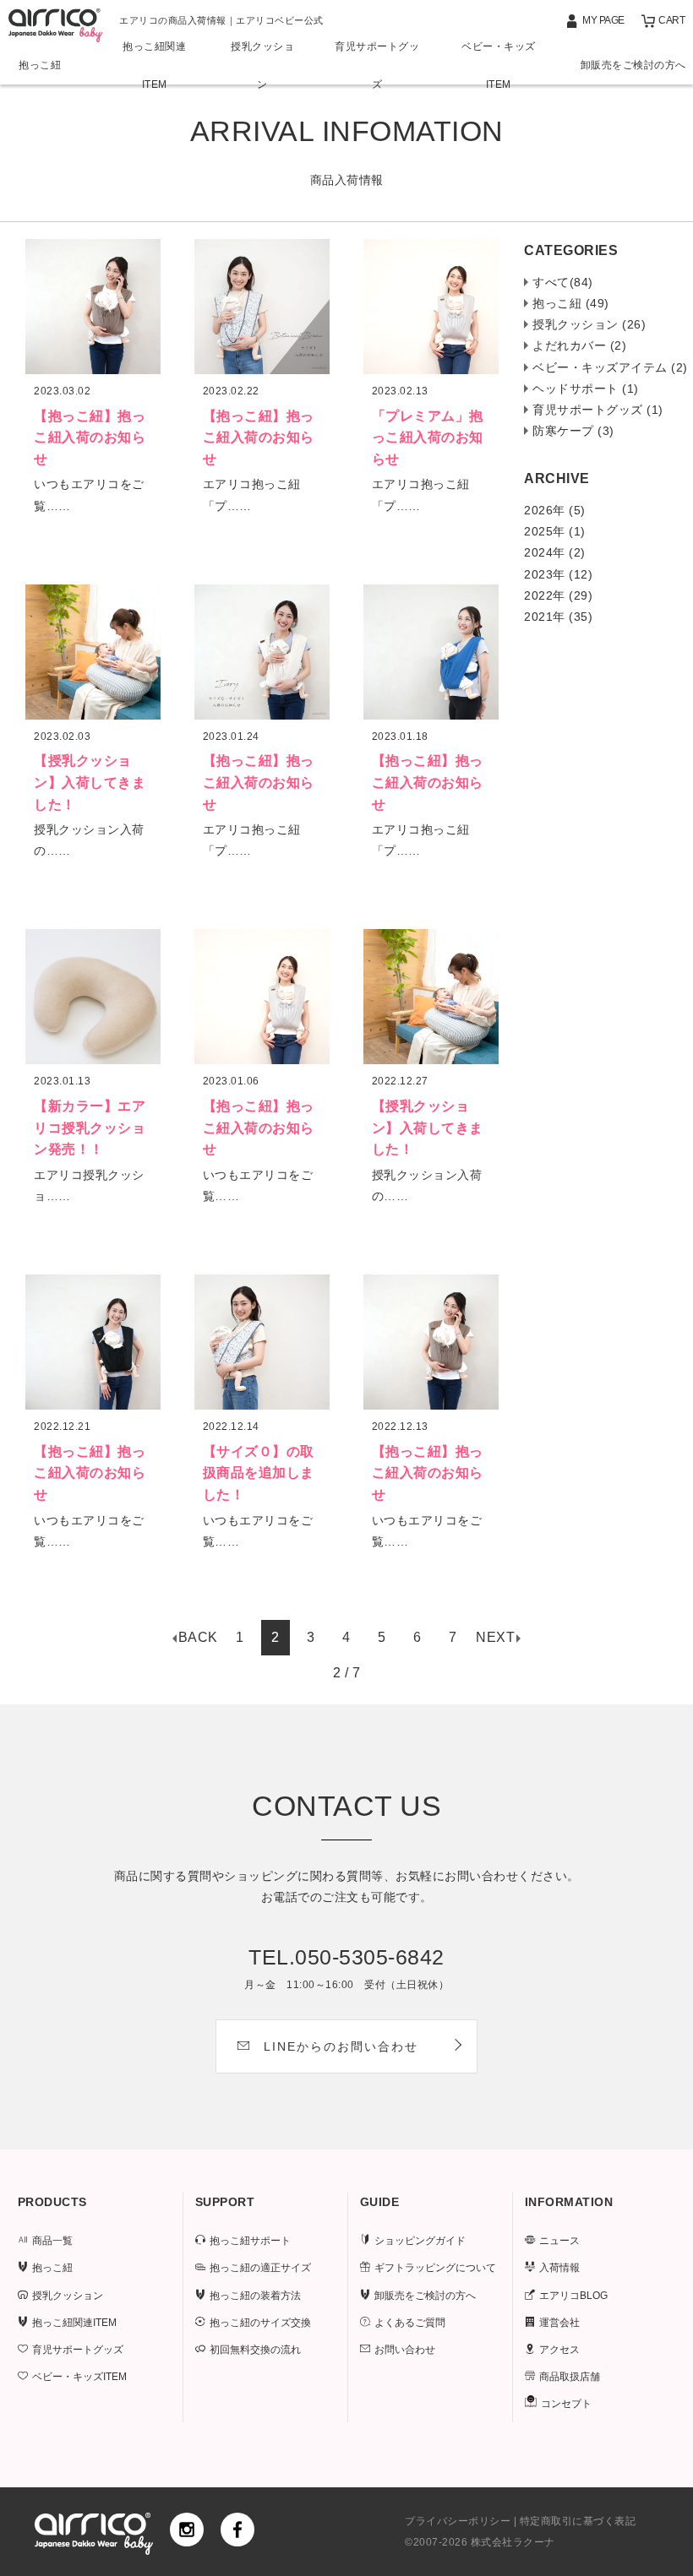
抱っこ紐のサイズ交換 (260, 2323)
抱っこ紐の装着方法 (255, 2296)
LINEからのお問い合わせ (341, 2046)
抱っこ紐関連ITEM (154, 65)
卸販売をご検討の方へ (633, 65)
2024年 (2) (555, 552)
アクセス (559, 2350)
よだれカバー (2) (579, 345)
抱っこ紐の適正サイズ (260, 2268)
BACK (198, 1637)
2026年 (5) (555, 510)
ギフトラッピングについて (435, 2268)
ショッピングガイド (420, 2241)
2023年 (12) (558, 574)
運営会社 (559, 2323)
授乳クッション (262, 65)
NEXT (495, 1637)
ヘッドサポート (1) (586, 389)
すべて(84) (563, 282)
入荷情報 (559, 2268)
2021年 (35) (558, 617)
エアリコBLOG (573, 2296)
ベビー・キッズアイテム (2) (610, 367)
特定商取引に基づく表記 (578, 2521)
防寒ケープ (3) (573, 431)
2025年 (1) (555, 531)
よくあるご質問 (410, 2323)
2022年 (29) (558, 595)
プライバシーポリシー (458, 2521)
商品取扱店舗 (570, 2377)
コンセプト (566, 2404)
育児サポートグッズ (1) (598, 410)
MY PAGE (603, 20)
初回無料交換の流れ (255, 2350)
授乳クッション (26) (589, 324)
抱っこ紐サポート (250, 2241)
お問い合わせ (405, 2350)
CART (671, 20)
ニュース (559, 2241)
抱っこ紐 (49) (571, 303)
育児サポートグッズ (377, 65)
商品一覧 (52, 2241)
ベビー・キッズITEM (499, 65)
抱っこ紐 (40, 65)
